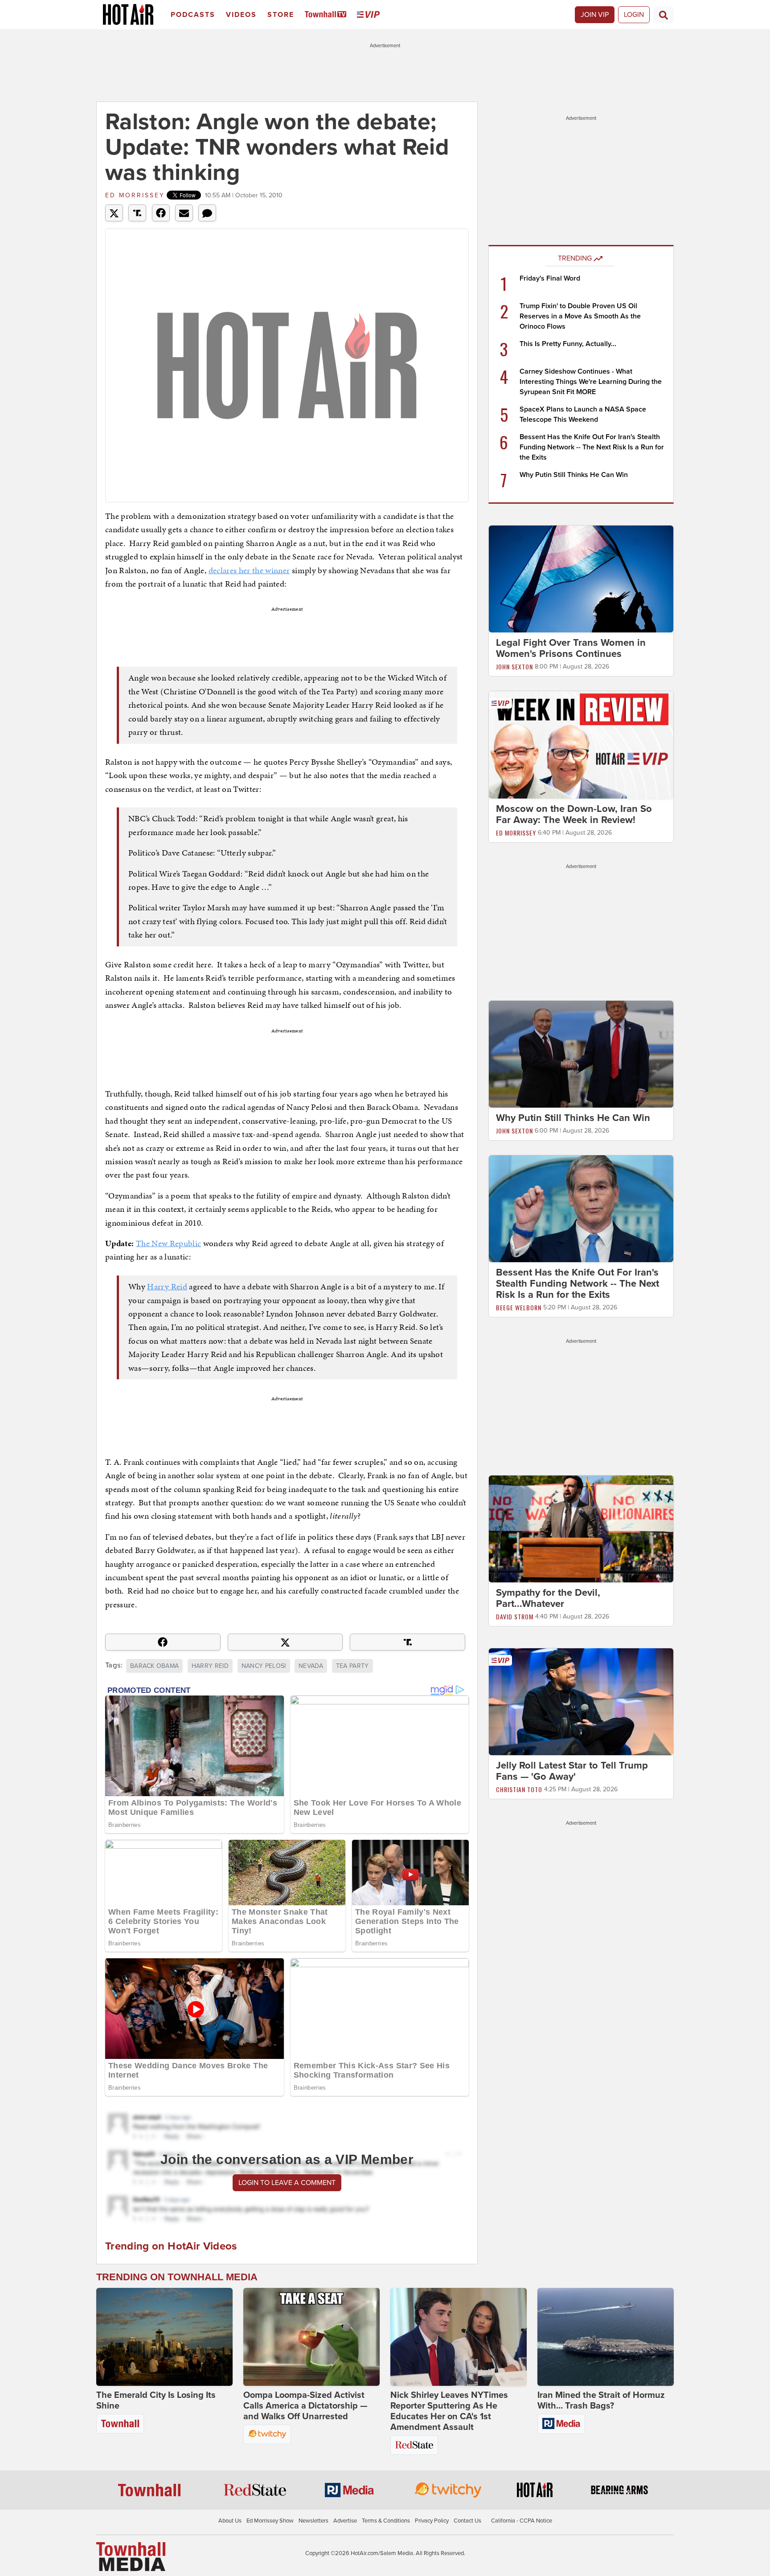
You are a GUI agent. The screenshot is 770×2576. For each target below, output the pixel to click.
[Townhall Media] (131, 2556)
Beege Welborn (519, 1307)
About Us (230, 2521)
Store (281, 15)
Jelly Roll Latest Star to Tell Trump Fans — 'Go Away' (572, 1771)
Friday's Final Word (550, 278)
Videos (241, 15)
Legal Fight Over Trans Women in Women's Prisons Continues (571, 648)
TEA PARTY (352, 1666)
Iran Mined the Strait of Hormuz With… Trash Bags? (601, 2401)
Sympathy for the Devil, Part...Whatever (548, 1598)
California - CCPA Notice (522, 2521)
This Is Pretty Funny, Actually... (568, 344)
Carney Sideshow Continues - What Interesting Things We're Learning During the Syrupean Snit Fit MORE (591, 382)
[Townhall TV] (327, 15)
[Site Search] (664, 15)
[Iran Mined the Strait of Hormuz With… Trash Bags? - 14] (606, 2337)
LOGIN (634, 15)
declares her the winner (249, 570)
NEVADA (311, 1666)
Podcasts (193, 15)
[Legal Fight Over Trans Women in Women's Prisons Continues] (581, 579)
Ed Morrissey (135, 195)
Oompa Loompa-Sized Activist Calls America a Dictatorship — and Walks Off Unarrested (305, 2406)
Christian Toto (519, 1789)
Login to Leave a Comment (287, 2183)
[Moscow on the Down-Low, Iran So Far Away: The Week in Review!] (581, 744)
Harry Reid (167, 1286)
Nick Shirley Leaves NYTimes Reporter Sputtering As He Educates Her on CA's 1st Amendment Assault (449, 2411)
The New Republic (169, 1243)
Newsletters (313, 2521)
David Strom (515, 1616)
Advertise (345, 2521)
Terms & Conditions (386, 2521)
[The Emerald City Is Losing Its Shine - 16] (164, 2337)
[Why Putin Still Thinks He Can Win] (581, 1054)
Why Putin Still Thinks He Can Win (574, 475)
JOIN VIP (595, 15)
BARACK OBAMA (154, 1666)
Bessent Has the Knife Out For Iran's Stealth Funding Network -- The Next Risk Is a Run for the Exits (592, 447)
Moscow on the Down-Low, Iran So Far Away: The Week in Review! (574, 814)
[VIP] (370, 15)
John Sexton (514, 666)
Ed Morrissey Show (270, 2521)
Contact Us (467, 2521)
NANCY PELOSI (264, 1666)
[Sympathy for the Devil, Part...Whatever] (581, 1528)
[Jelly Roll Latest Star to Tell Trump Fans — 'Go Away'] (581, 1701)
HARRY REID (210, 1666)
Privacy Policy (432, 2521)
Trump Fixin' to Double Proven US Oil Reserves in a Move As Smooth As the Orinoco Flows (580, 316)
